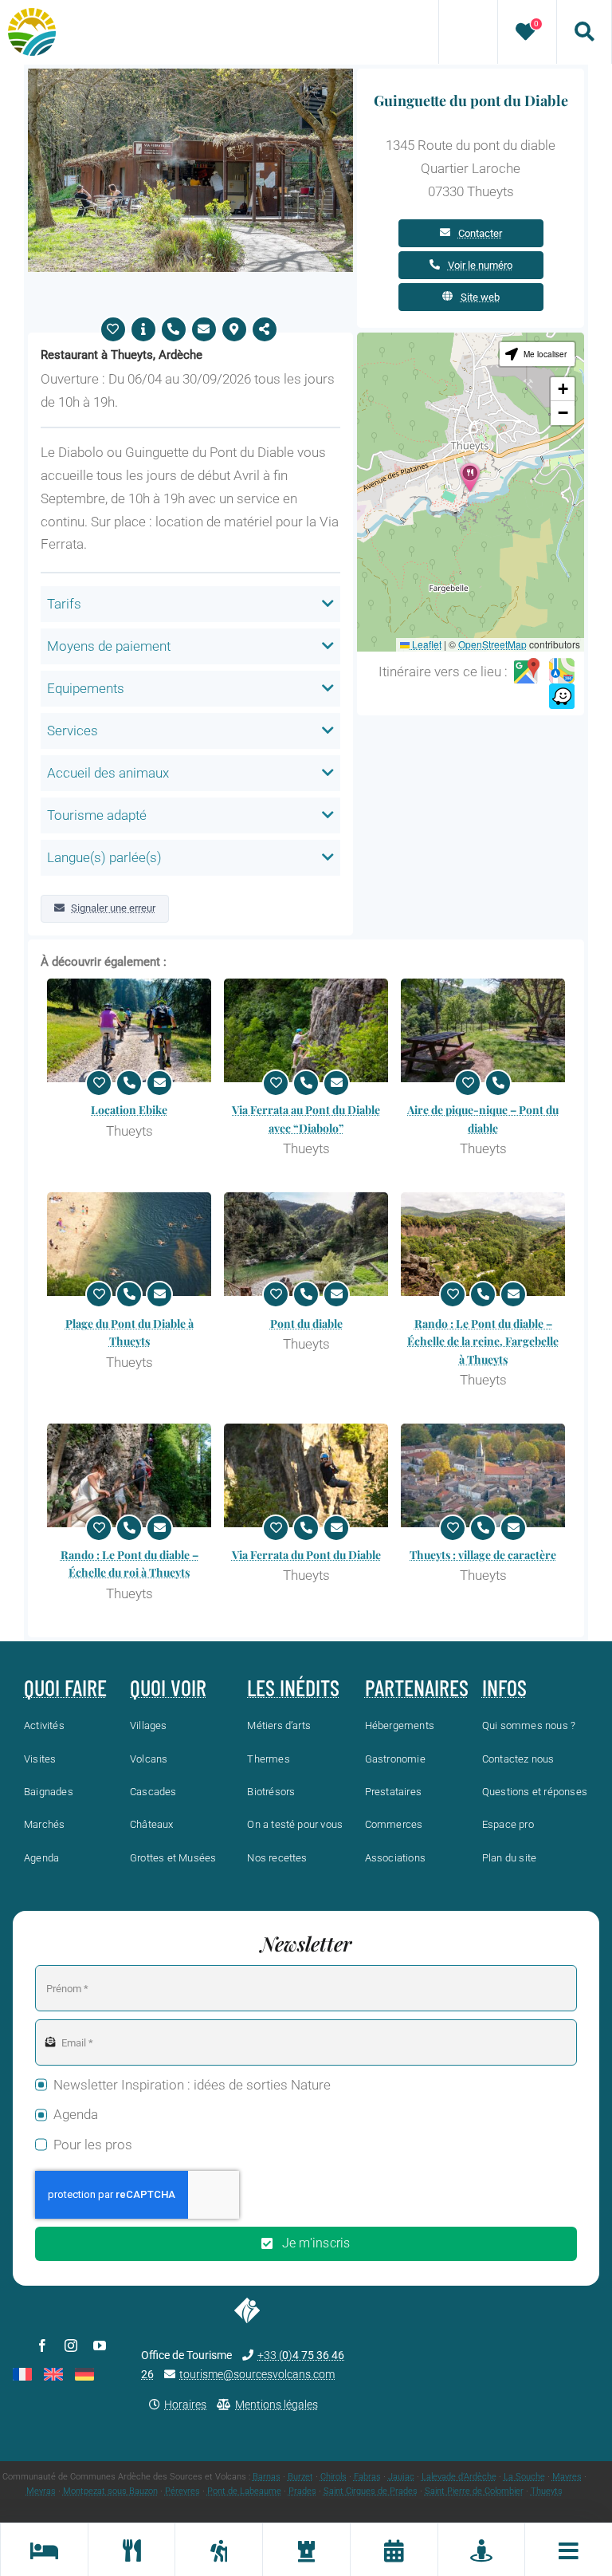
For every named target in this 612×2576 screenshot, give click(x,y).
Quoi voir (168, 1688)
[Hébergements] (44, 2550)
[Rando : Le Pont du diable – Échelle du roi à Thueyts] (129, 1475)
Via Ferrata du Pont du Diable (306, 1555)
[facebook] (42, 2346)
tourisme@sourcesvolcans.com (257, 2374)
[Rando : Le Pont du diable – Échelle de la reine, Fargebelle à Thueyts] (483, 1244)
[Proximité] (481, 2550)
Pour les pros (93, 2145)
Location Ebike (129, 1110)
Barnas (267, 2477)
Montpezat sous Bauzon (110, 2491)
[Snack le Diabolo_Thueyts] (190, 75)
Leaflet (426, 644)
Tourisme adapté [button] (97, 815)
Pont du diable (306, 1323)
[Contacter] (204, 329)
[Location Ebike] (129, 1030)
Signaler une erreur (113, 908)
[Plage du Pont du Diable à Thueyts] (129, 1244)
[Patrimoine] (306, 2550)
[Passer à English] (53, 2374)
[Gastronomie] (131, 2550)
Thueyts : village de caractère (483, 1555)
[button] (470, 477)
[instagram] (71, 2346)
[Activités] (218, 2550)
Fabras (367, 2477)
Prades (302, 2491)
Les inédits (293, 1688)
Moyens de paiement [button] (109, 646)
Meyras (41, 2491)
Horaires (185, 2405)
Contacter (480, 233)
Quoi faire (65, 1688)
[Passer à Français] (22, 2374)
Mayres (567, 2477)
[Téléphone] (174, 329)
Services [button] (73, 731)
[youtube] (100, 2346)
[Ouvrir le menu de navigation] (568, 2550)
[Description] (143, 329)
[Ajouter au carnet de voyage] (113, 329)
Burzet (300, 2477)
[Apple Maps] (562, 672)
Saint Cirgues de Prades (371, 2491)
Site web (480, 297)
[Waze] (562, 697)
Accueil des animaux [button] (108, 773)
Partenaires (417, 1688)
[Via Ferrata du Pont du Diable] (306, 1475)
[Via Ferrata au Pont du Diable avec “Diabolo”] (306, 1030)
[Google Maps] (527, 672)
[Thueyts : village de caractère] (483, 1475)
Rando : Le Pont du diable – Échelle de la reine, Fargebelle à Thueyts (483, 1341)
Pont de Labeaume (244, 2491)
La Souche (524, 2477)
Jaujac (401, 2477)
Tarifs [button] (64, 604)
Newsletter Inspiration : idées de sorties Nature (192, 2085)
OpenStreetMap (492, 644)
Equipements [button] (86, 688)
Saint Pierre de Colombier (474, 2491)
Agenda (76, 2114)
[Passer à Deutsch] (84, 2374)
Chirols (333, 2477)
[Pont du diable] (306, 1244)
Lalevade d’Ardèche (459, 2477)
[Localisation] (234, 329)
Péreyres (182, 2491)
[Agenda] (394, 2550)
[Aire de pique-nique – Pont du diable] (483, 1030)
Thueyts (547, 2491)
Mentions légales (277, 2405)
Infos (504, 1688)
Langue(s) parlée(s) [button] (104, 857)
